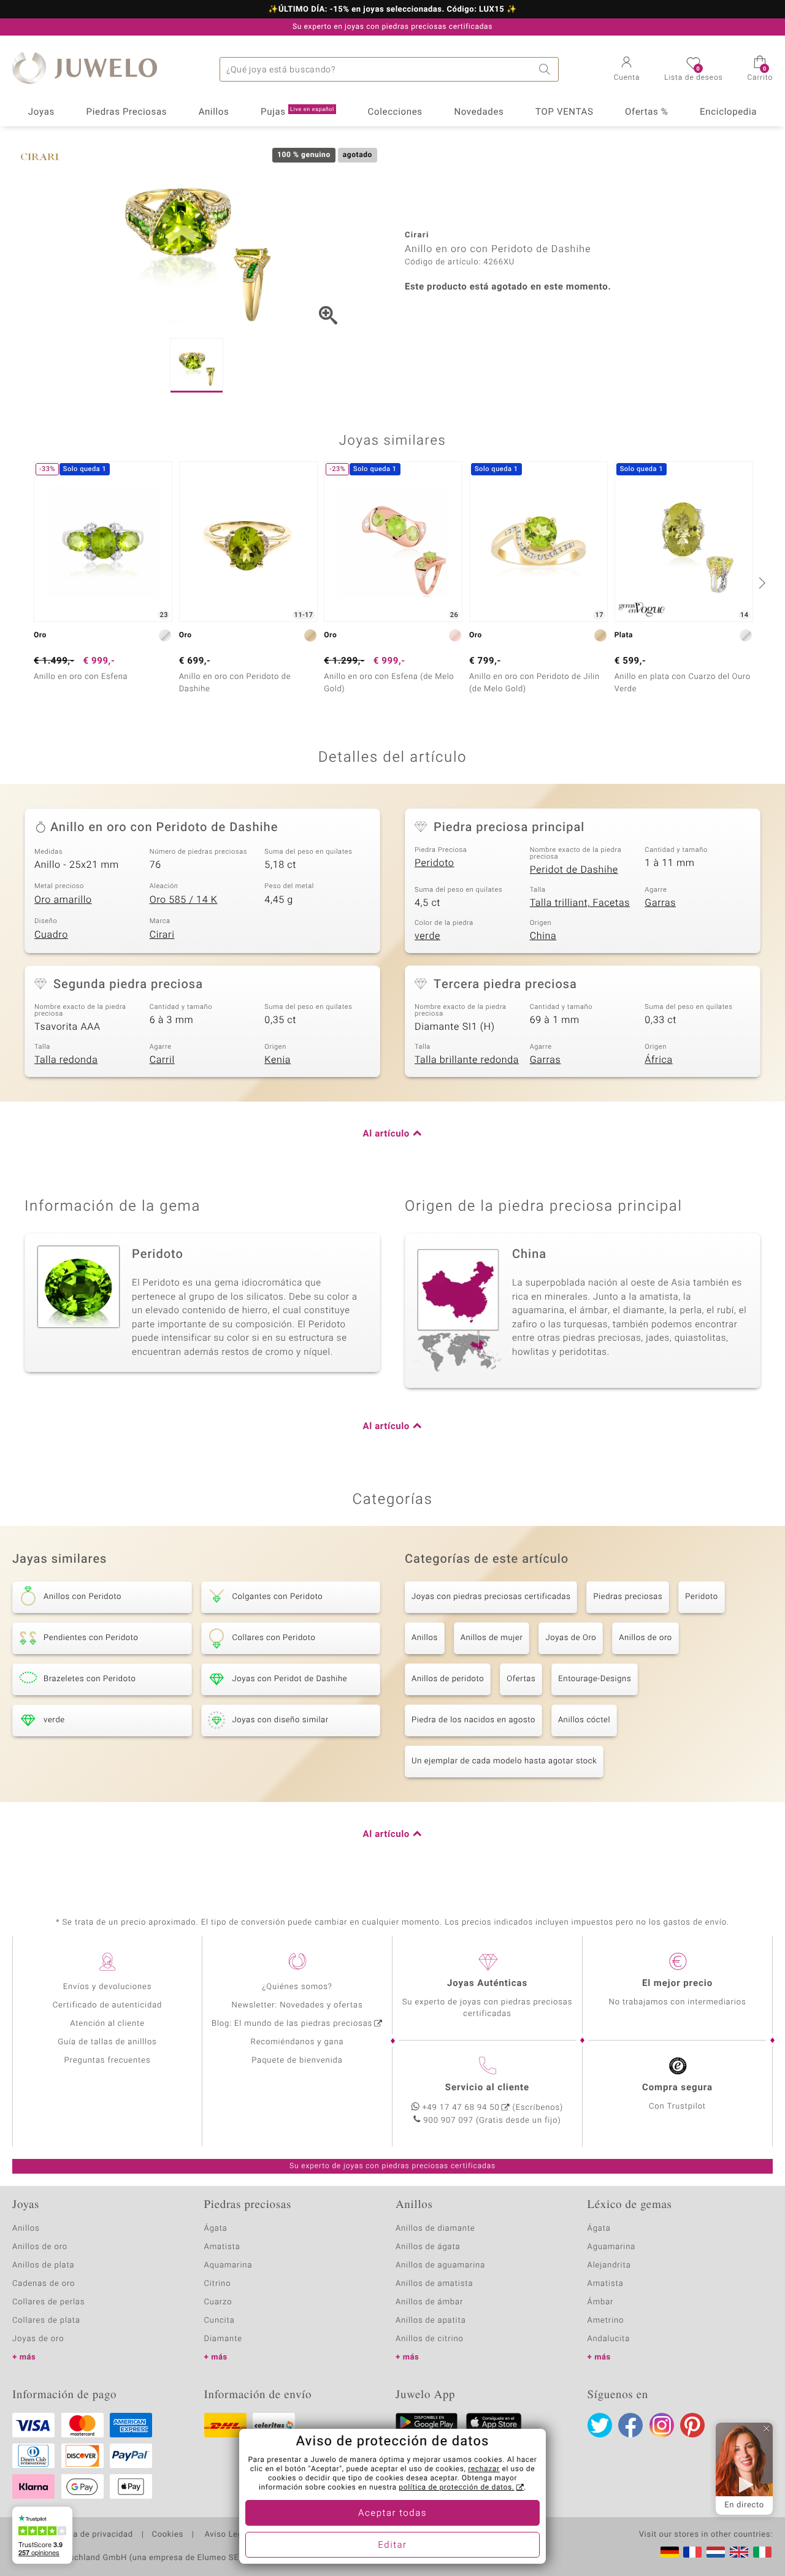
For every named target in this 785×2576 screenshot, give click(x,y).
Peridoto (435, 863)
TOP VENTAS (564, 112)
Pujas (297, 112)
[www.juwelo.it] (762, 2552)
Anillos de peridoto (448, 1679)
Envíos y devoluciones (108, 1987)
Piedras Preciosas (127, 112)
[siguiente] (760, 583)
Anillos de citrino (430, 2339)
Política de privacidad (90, 2535)
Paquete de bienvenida (297, 2060)
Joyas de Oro (571, 1638)
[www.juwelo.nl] (716, 2552)
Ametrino (606, 2321)
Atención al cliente (107, 2024)
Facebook (630, 2425)
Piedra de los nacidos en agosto (473, 1720)
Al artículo (386, 1134)
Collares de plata (46, 2321)
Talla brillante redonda (467, 1060)
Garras (660, 903)
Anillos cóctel (584, 1720)
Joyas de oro (38, 2339)
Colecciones (395, 112)
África (658, 1060)
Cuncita (220, 2321)
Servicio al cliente (487, 2088)
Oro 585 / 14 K (184, 900)
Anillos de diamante (435, 2229)
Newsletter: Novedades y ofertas (297, 2005)
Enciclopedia (728, 112)
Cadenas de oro (44, 2284)
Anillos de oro (645, 1638)
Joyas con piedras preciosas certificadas (491, 1597)
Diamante (223, 2339)
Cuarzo (218, 2302)
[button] (627, 70)
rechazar (484, 2469)
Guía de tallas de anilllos (107, 2042)
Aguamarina (612, 2247)
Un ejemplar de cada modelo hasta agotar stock (504, 1761)
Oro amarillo (63, 900)
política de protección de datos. (456, 2488)
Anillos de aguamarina (440, 2265)
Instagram (662, 2425)
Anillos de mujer (492, 1638)
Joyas (41, 112)
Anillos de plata (44, 2265)
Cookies (168, 2535)
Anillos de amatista (434, 2284)
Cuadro (51, 935)
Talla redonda (66, 1060)
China (543, 936)
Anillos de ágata (428, 2247)
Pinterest (692, 2425)
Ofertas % (646, 112)
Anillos (214, 112)
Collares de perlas (48, 2302)
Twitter (600, 2425)
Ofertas (521, 1679)
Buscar (546, 69)
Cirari (162, 935)
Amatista (222, 2247)
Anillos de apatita (431, 2321)
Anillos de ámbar (429, 2302)
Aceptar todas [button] (392, 2513)
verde (427, 936)
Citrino (218, 2284)
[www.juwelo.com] (739, 2552)
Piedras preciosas (628, 1597)
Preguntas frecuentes (108, 2060)
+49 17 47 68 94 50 (461, 2108)
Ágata (216, 2229)
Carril (162, 1060)
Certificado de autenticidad (108, 2005)
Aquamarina (228, 2265)
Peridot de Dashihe (574, 870)
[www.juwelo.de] (670, 2552)
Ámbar (601, 2302)
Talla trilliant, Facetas (580, 903)
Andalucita (609, 2339)
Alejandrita (609, 2265)
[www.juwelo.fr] (692, 2552)
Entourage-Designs (595, 1679)
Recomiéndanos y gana (297, 2042)
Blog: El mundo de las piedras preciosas (292, 2024)
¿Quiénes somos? (297, 1987)
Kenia (278, 1060)
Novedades (479, 112)
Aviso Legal (226, 2535)
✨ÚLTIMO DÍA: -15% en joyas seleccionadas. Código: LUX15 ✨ (392, 10)
